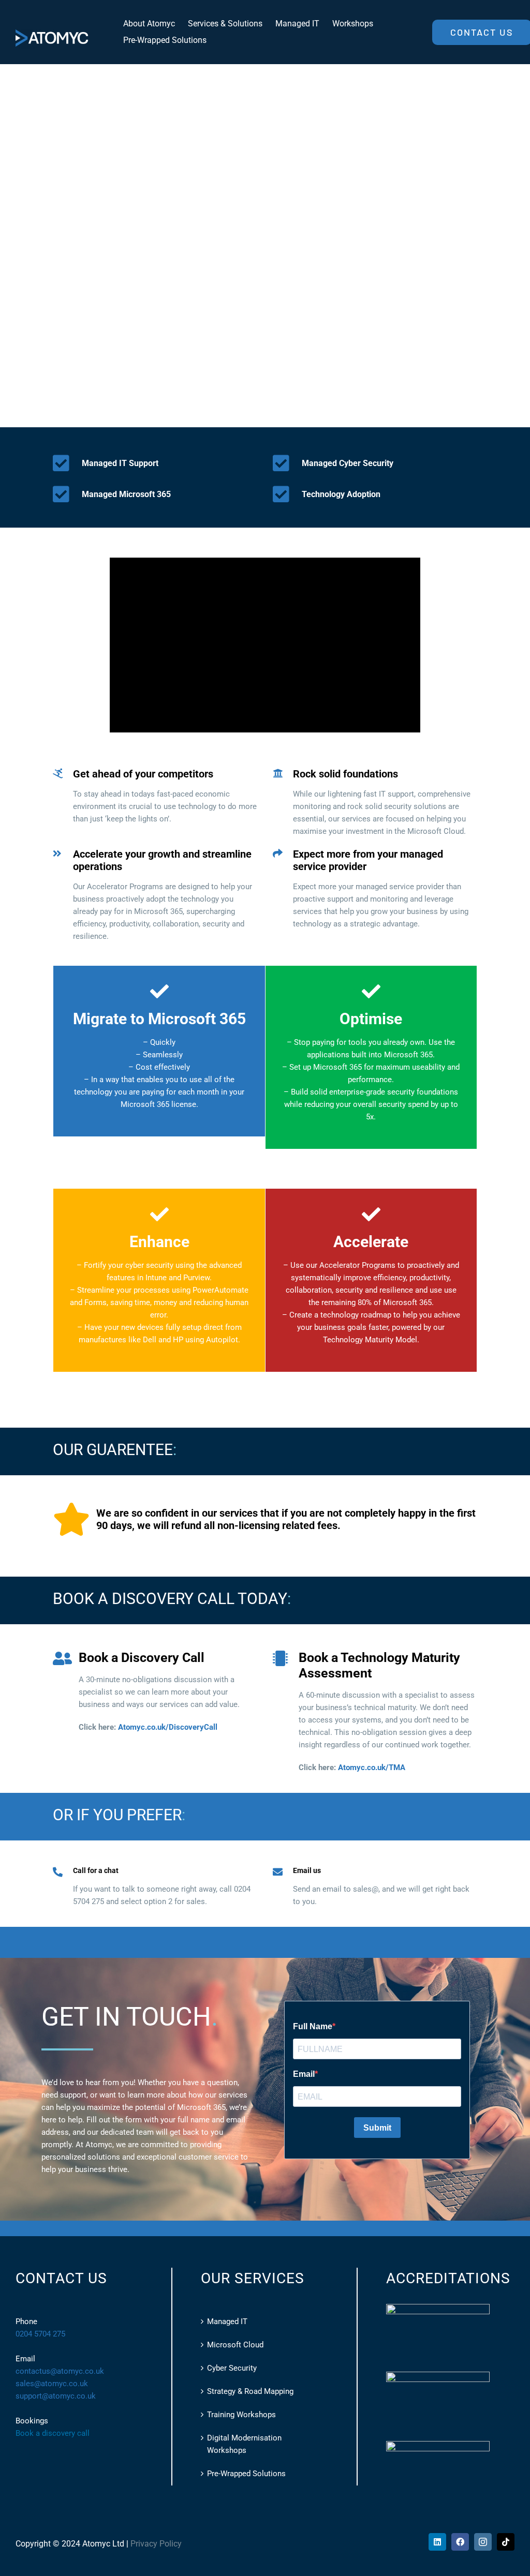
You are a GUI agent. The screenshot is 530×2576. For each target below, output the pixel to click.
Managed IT (227, 2322)
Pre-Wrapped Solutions (246, 2474)
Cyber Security (232, 2368)
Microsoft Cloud (235, 2345)
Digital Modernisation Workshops (244, 2444)
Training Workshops (241, 2415)
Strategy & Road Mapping (250, 2391)
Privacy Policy (156, 2544)
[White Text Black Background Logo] (52, 33)
